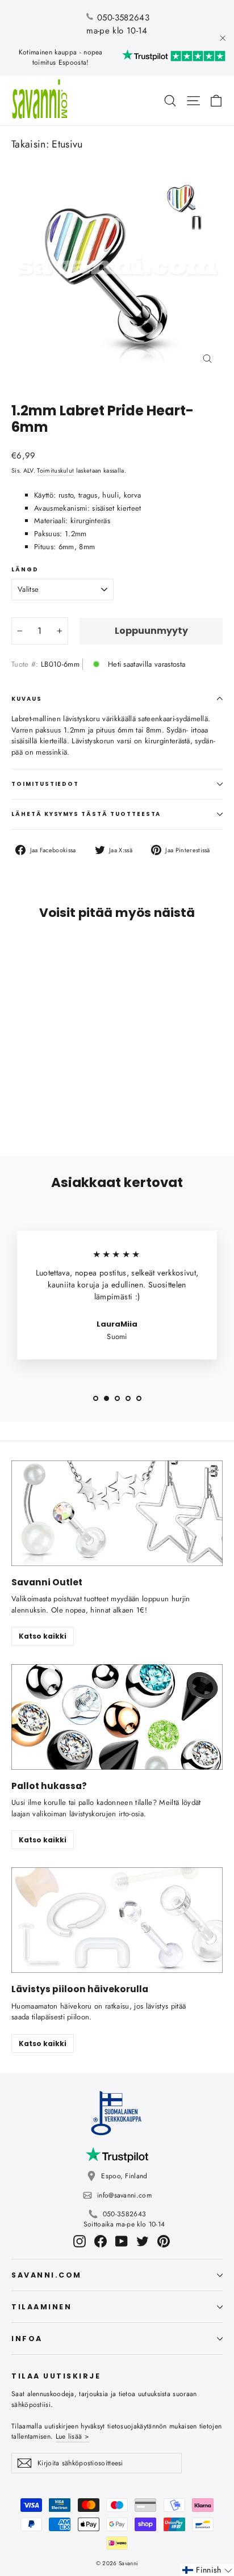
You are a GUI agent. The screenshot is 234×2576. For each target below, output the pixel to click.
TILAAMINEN (41, 2307)
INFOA (27, 2339)
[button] (207, 2570)
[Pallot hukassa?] (117, 1717)
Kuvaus (27, 699)
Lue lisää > (72, 2436)
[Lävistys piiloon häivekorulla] (117, 1920)
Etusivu (67, 144)
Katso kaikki (43, 1636)
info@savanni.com (124, 2195)
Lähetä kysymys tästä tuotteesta (86, 814)
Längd (25, 570)
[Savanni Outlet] (117, 1513)
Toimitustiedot (45, 784)
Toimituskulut (55, 470)
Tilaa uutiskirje (56, 2376)
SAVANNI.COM (47, 2275)
